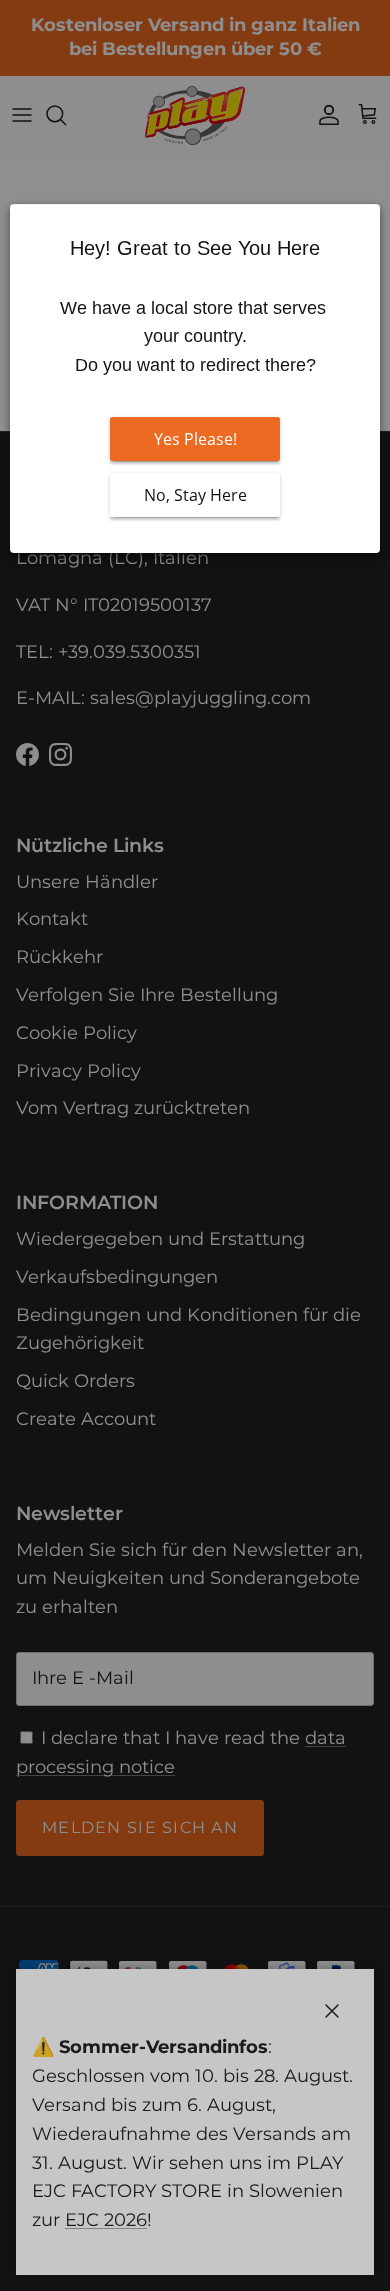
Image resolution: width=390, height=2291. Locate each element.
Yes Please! (195, 439)
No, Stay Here (195, 495)
